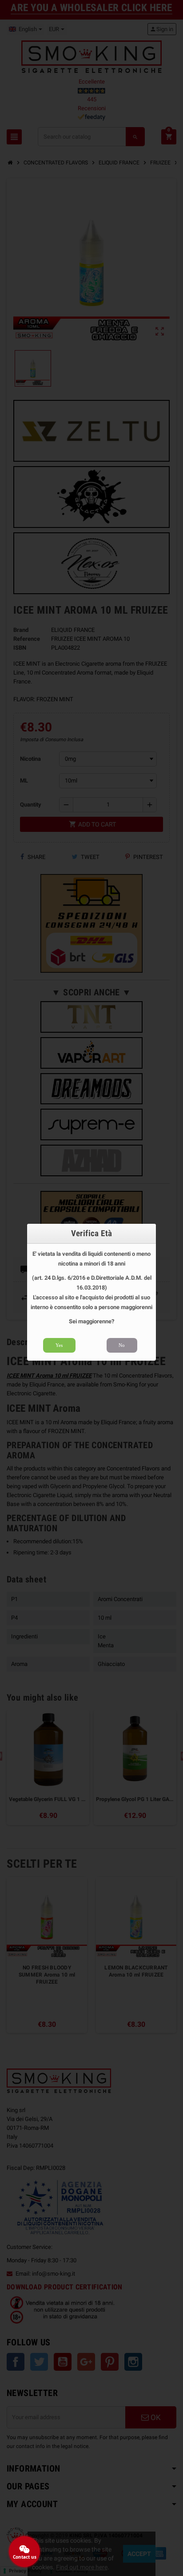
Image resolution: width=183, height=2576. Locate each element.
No (122, 1345)
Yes (59, 1345)
